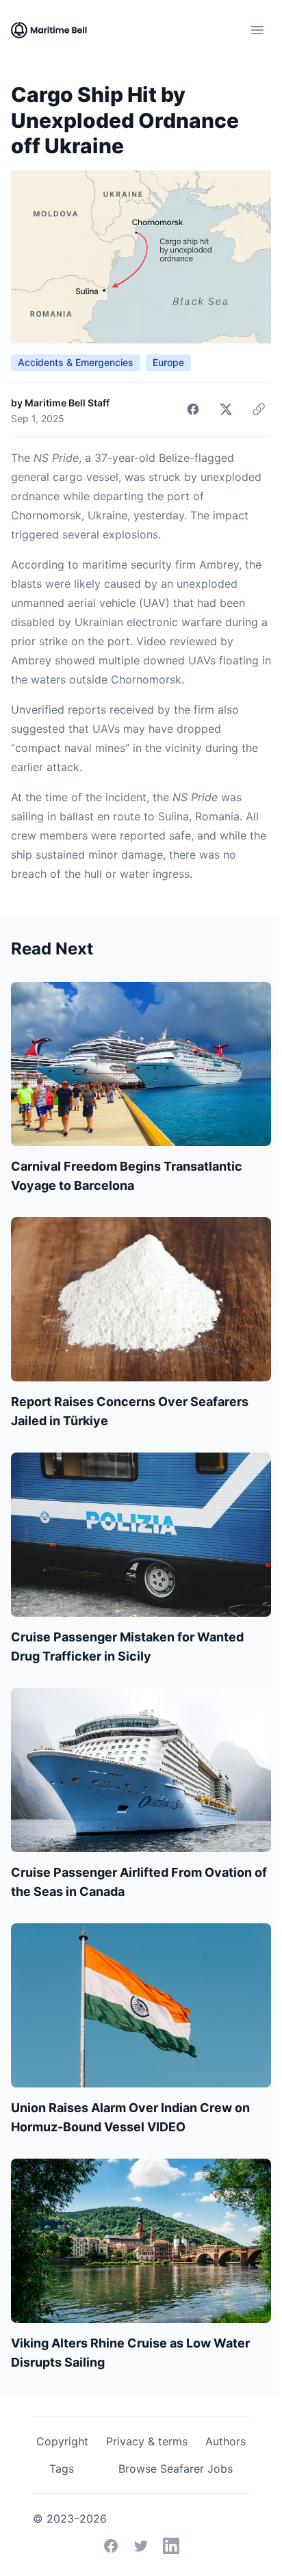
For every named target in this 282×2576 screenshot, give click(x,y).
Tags (62, 2469)
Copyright (62, 2441)
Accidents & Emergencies (76, 362)
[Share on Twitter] (226, 409)
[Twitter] (141, 2546)
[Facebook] (111, 2546)
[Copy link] (259, 409)
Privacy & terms (147, 2441)
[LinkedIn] (171, 2546)
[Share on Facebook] (193, 409)
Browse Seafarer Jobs (176, 2469)
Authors (226, 2441)
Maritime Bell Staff (67, 403)
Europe (168, 362)
